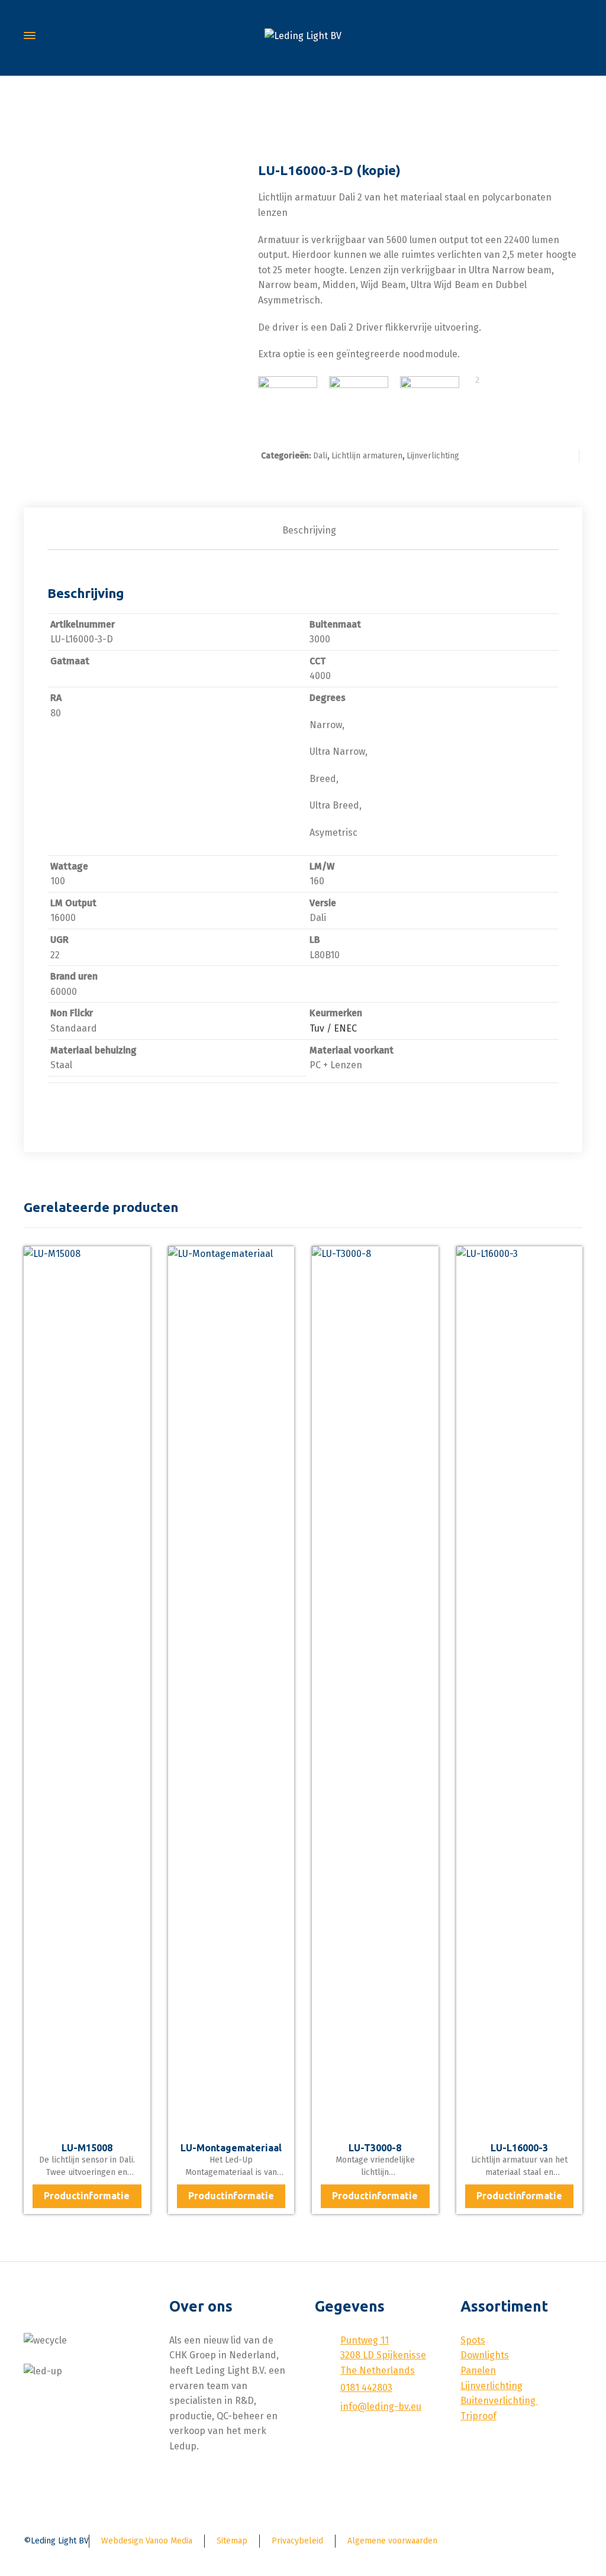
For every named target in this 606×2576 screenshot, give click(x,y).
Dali (320, 456)
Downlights (485, 2355)
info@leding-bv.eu (381, 2407)
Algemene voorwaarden (392, 2541)
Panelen (478, 2370)
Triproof (478, 2416)
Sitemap (232, 2541)
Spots (473, 2340)
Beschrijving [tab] (309, 530)
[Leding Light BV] (303, 36)
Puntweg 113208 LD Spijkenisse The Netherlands (383, 2355)
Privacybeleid (297, 2541)
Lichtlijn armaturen (367, 456)
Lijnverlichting (433, 456)
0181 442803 (366, 2388)
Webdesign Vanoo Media (147, 2541)
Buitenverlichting (499, 2401)
